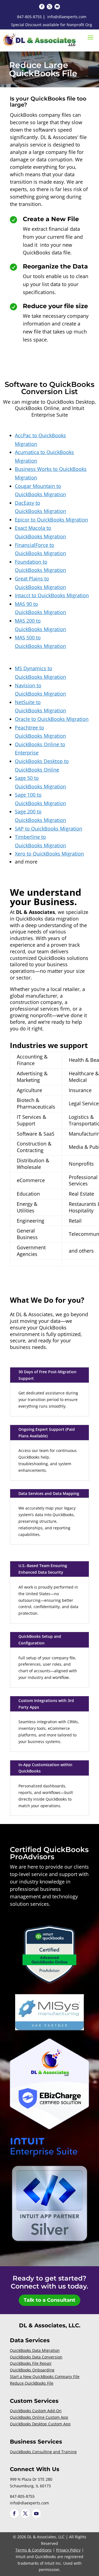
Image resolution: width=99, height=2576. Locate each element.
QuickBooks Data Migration (35, 2350)
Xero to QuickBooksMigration (49, 854)
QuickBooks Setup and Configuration (40, 1640)
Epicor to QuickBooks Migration (51, 520)
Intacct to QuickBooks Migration (52, 595)
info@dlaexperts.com (67, 17)
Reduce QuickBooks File (32, 2383)
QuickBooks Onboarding (32, 2370)
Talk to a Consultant (50, 2300)
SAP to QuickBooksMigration (49, 829)
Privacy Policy (68, 2550)
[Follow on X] (50, 7)
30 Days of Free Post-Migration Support (47, 1375)
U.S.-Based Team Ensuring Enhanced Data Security (43, 1569)
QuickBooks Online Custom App (39, 2417)
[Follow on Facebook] (42, 7)
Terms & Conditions (34, 2550)
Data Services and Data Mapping (49, 1493)
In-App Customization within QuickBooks (45, 1768)
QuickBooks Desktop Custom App (40, 2424)
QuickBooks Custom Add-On (36, 2411)
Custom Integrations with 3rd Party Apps (46, 1704)
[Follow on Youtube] (57, 7)
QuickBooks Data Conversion (36, 2357)
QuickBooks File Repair (31, 2363)
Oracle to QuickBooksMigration (52, 719)
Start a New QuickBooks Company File (45, 2377)
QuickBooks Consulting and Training (43, 2452)
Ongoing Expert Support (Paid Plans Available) (47, 1433)
